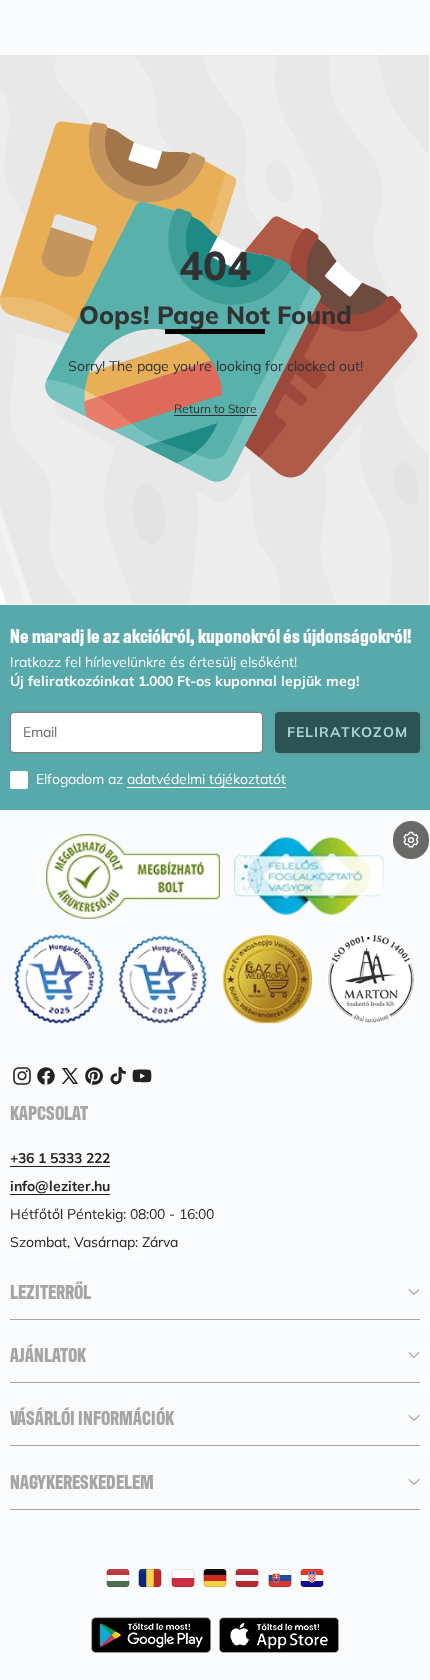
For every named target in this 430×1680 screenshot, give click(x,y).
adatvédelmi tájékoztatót (206, 779)
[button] (411, 872)
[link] (215, 409)
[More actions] (411, 840)
